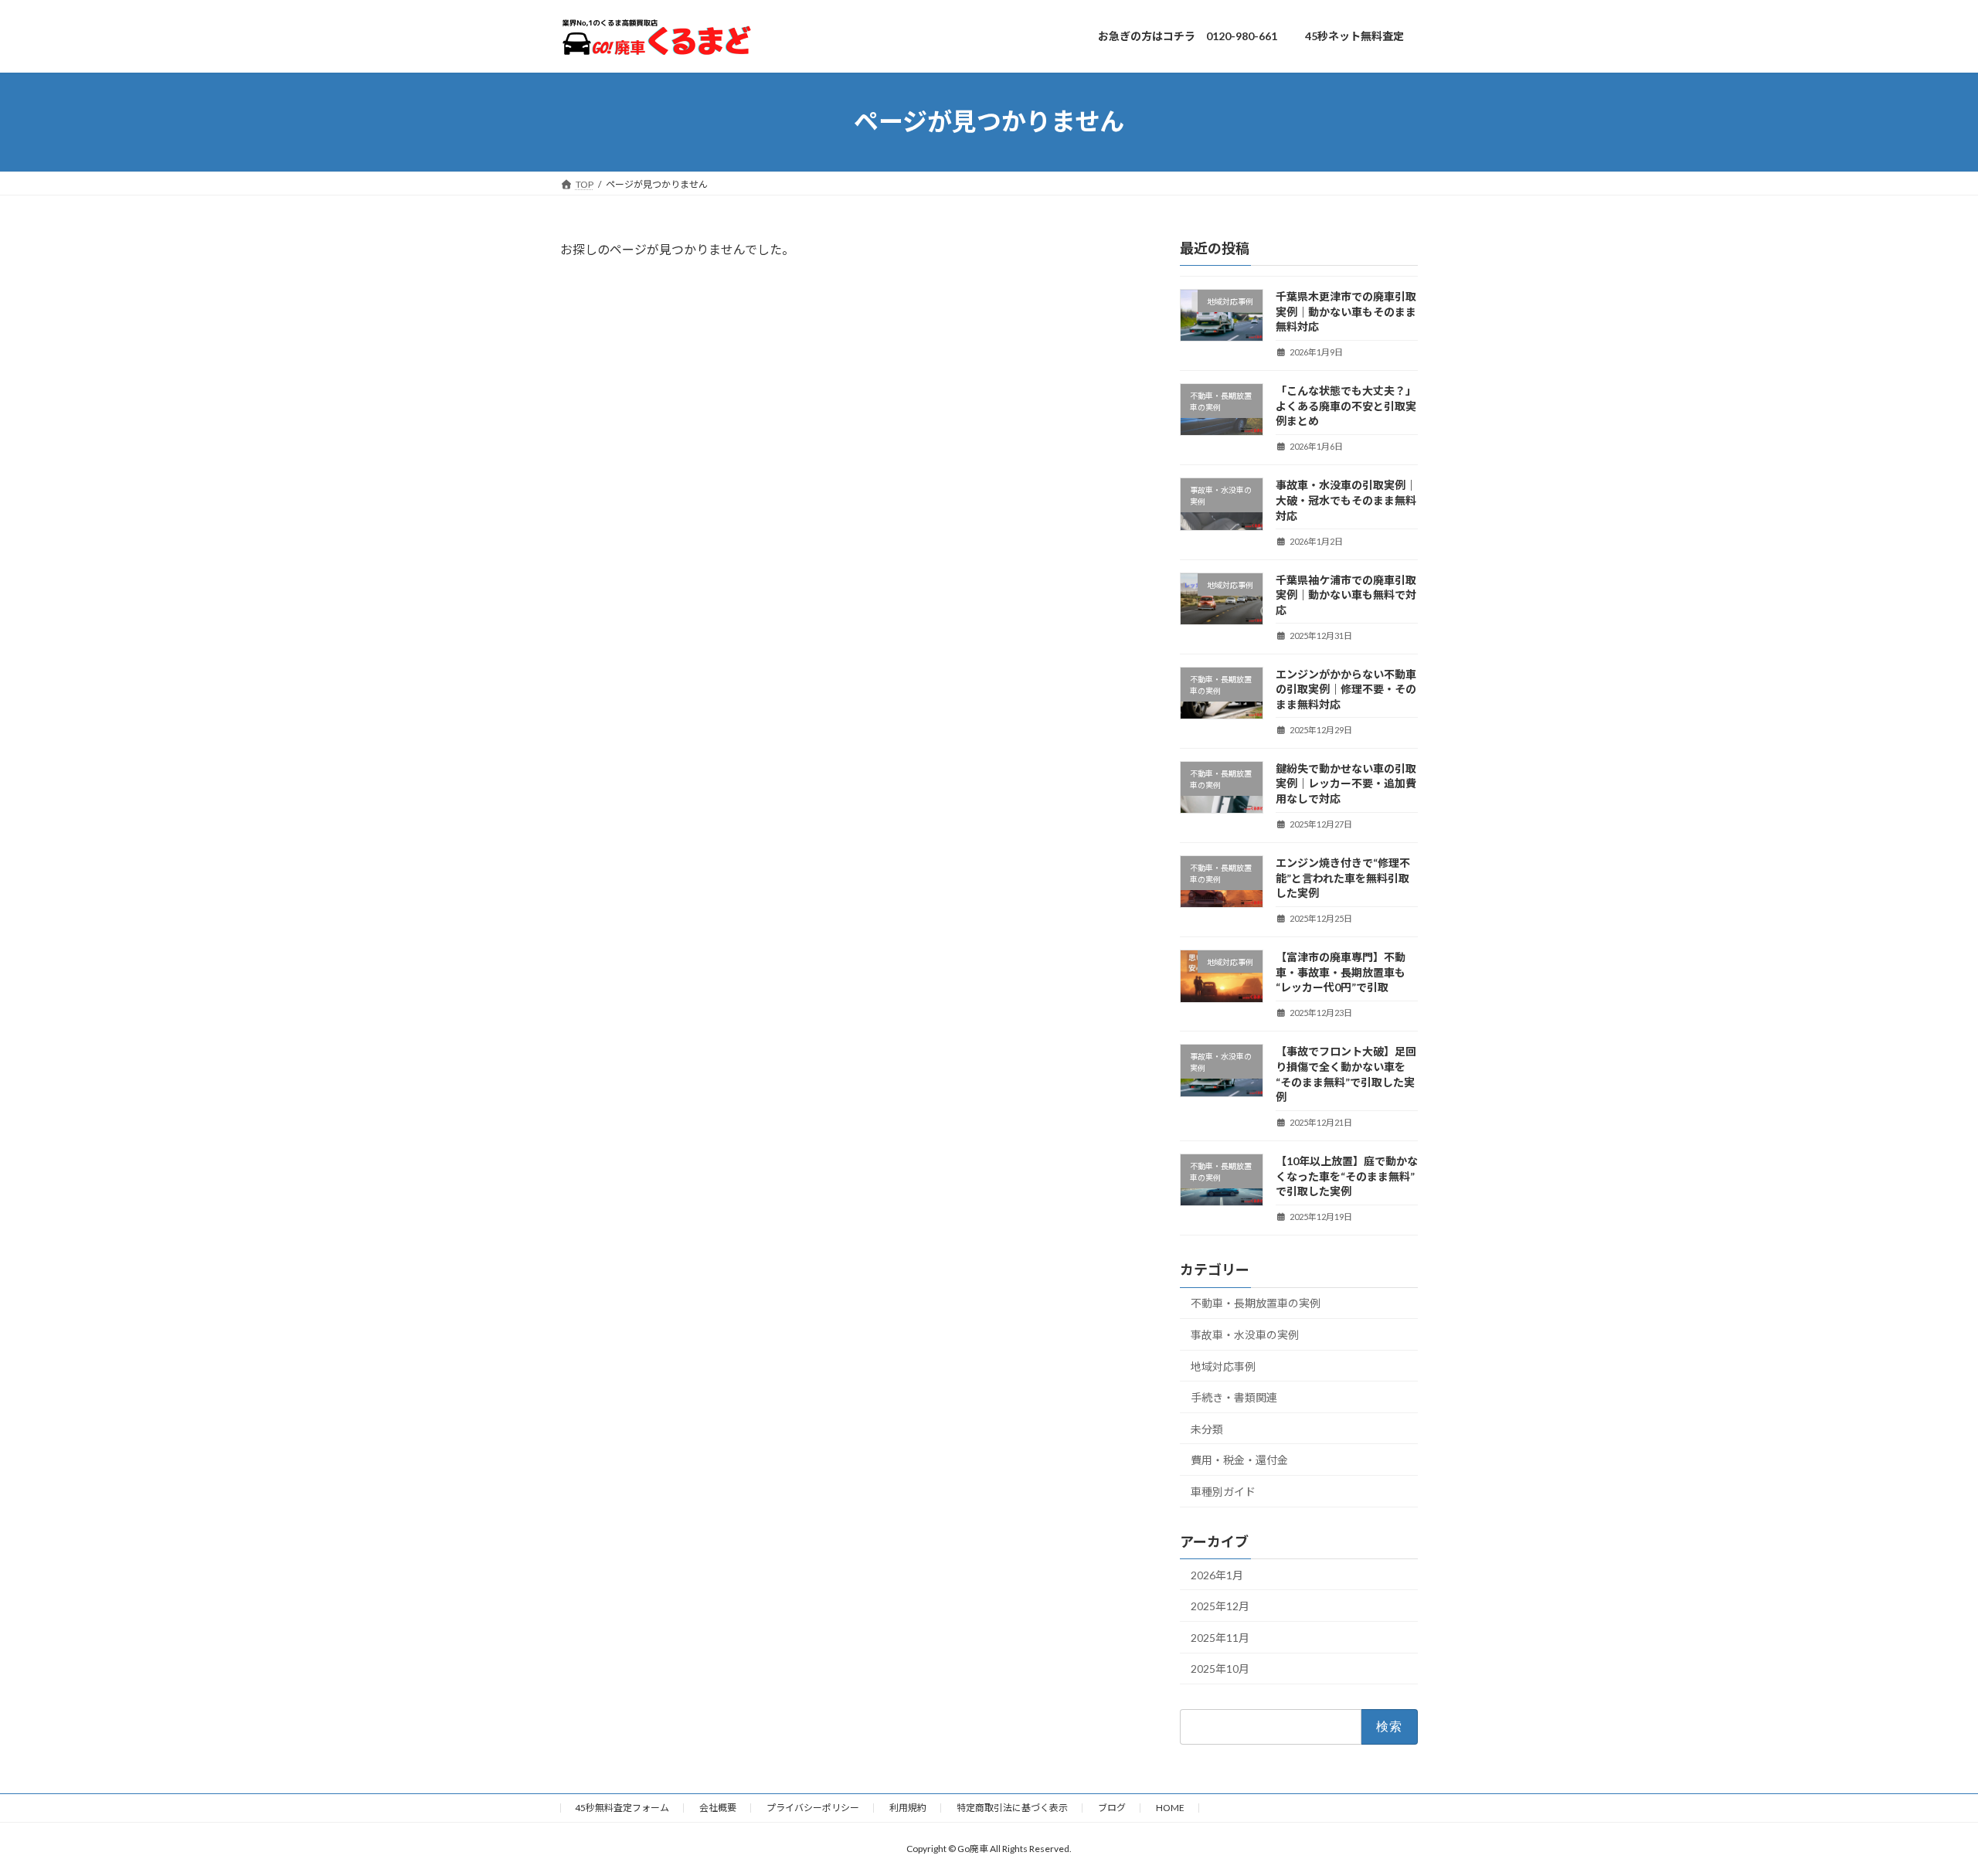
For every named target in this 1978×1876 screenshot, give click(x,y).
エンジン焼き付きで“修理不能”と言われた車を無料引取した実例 (1343, 878)
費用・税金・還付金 (1239, 1460)
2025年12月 (1220, 1606)
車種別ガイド (1223, 1491)
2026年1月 (1217, 1574)
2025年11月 (1220, 1637)
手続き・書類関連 (1234, 1397)
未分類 (1207, 1428)
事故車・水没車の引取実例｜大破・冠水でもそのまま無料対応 (1346, 500)
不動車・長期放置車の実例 (1256, 1303)
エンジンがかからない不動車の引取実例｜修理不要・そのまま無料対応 (1346, 688)
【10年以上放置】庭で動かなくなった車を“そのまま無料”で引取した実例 (1347, 1176)
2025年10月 (1220, 1669)
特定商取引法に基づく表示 (1012, 1808)
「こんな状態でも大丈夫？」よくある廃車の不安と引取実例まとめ (1346, 406)
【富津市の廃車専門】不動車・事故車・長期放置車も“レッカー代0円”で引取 (1341, 972)
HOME (1170, 1808)
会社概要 (718, 1808)
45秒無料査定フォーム (622, 1808)
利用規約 (908, 1808)
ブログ (1112, 1808)
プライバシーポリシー (813, 1808)
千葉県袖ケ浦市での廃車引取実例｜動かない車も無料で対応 (1346, 594)
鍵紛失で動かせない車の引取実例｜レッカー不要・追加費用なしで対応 (1346, 783)
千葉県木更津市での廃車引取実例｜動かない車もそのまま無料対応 (1346, 311)
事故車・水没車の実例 (1245, 1335)
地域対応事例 (1223, 1366)
